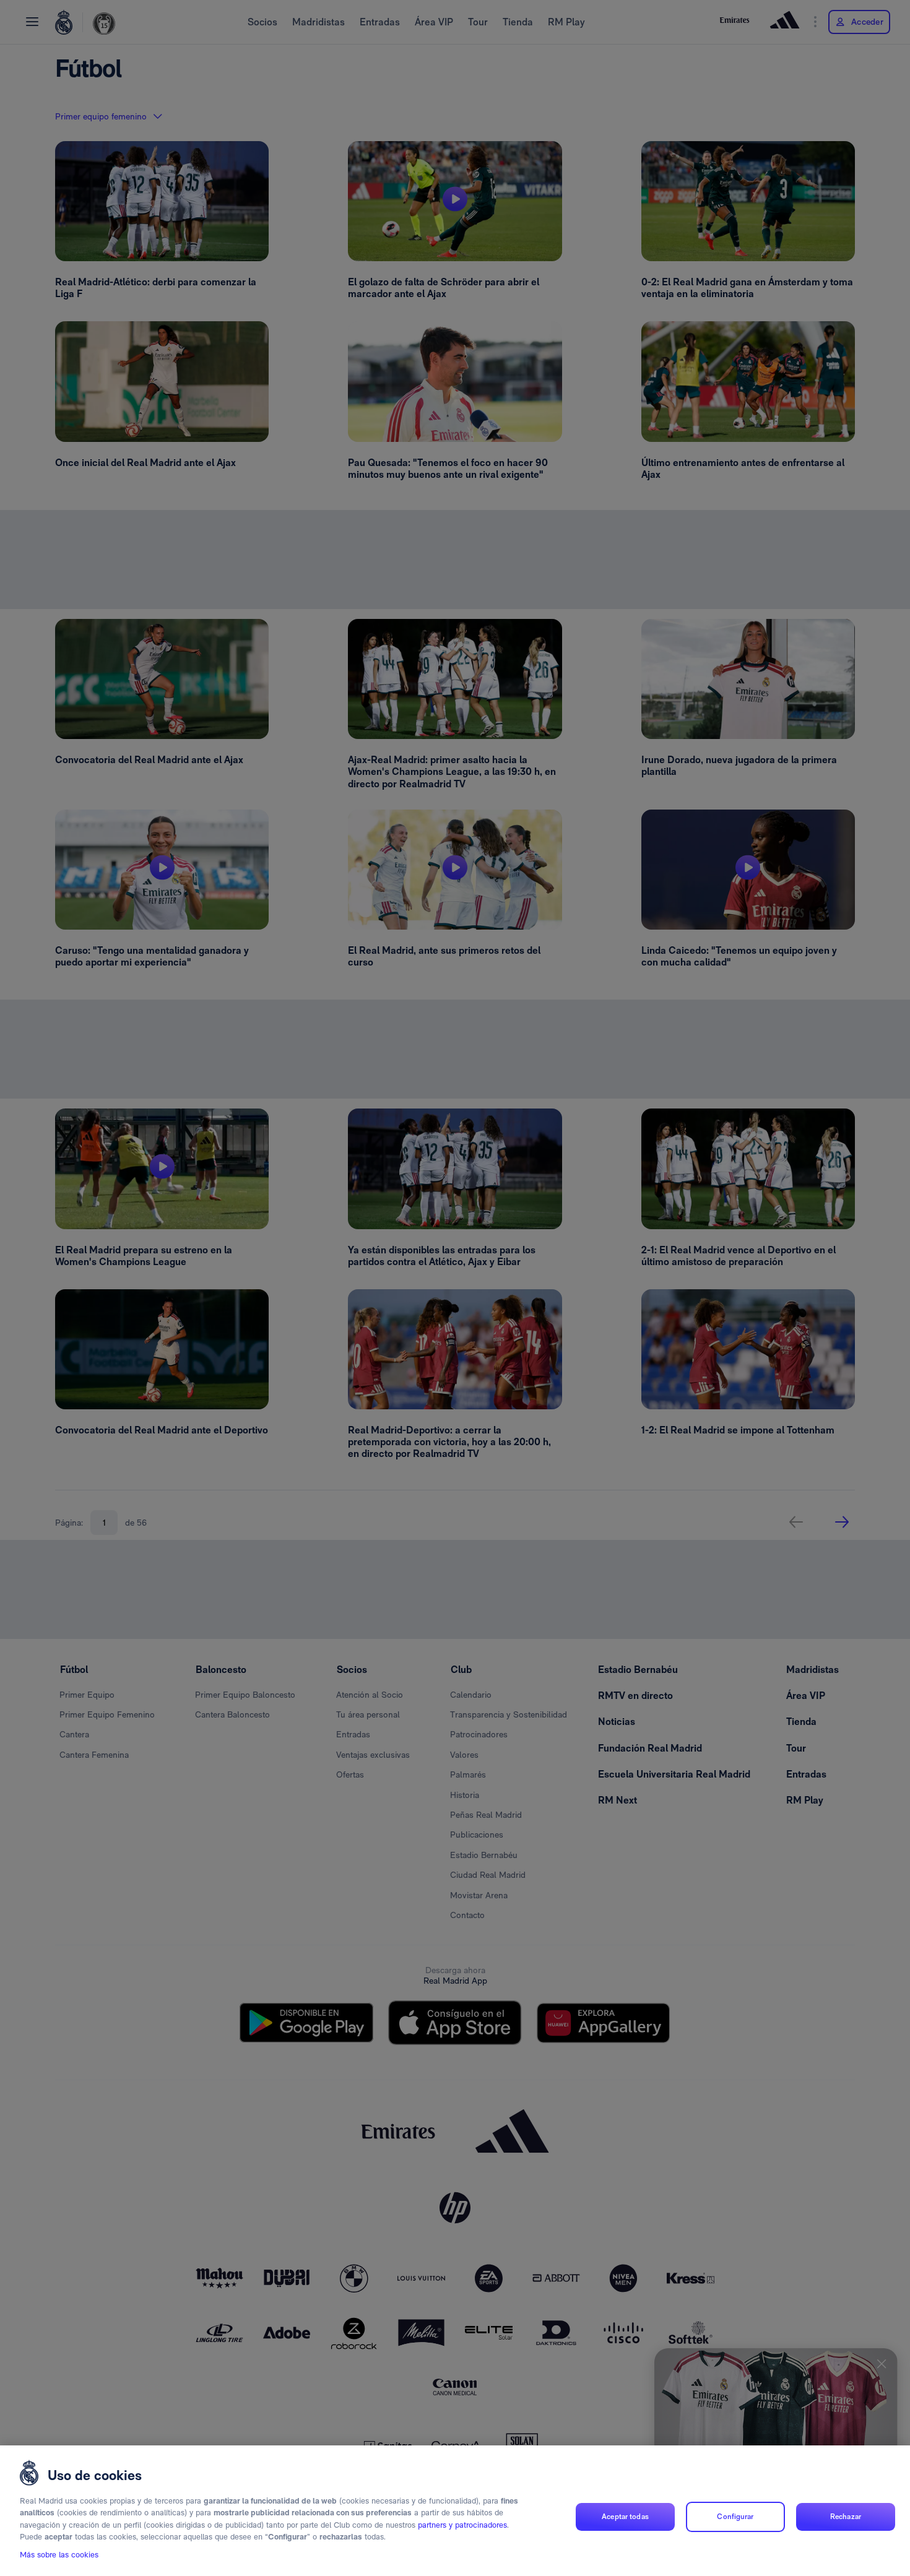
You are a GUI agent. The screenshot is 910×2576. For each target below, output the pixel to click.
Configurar (735, 2517)
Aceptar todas (625, 2517)
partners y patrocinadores (462, 2525)
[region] (455, 2511)
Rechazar (846, 2517)
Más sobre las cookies (59, 2555)
